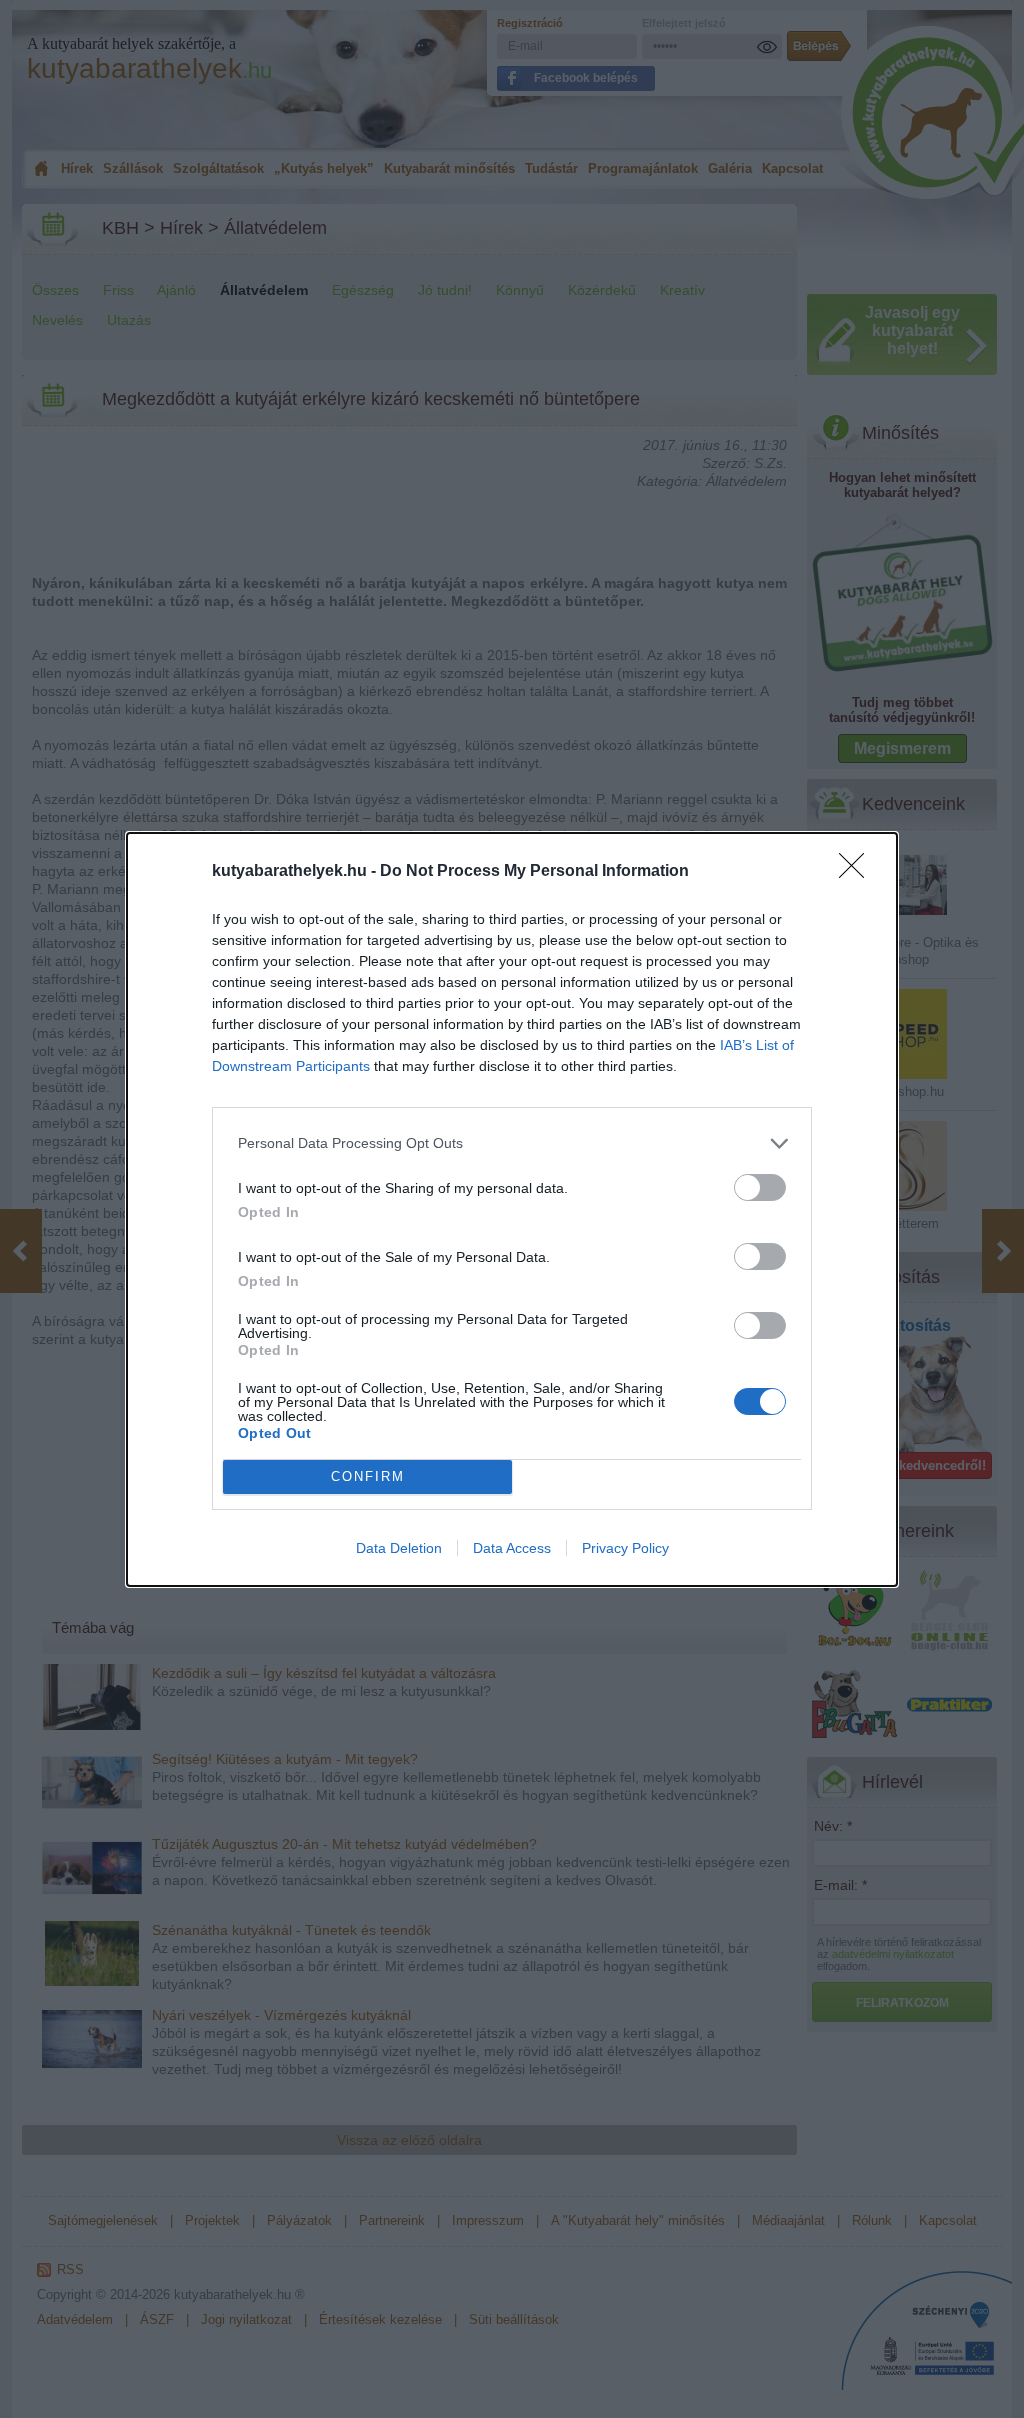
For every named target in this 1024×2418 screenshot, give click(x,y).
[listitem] (512, 1143)
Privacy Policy (625, 1548)
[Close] (858, 872)
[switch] (760, 1187)
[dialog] (512, 1209)
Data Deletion (399, 1548)
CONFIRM (368, 1476)
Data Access (512, 1548)
